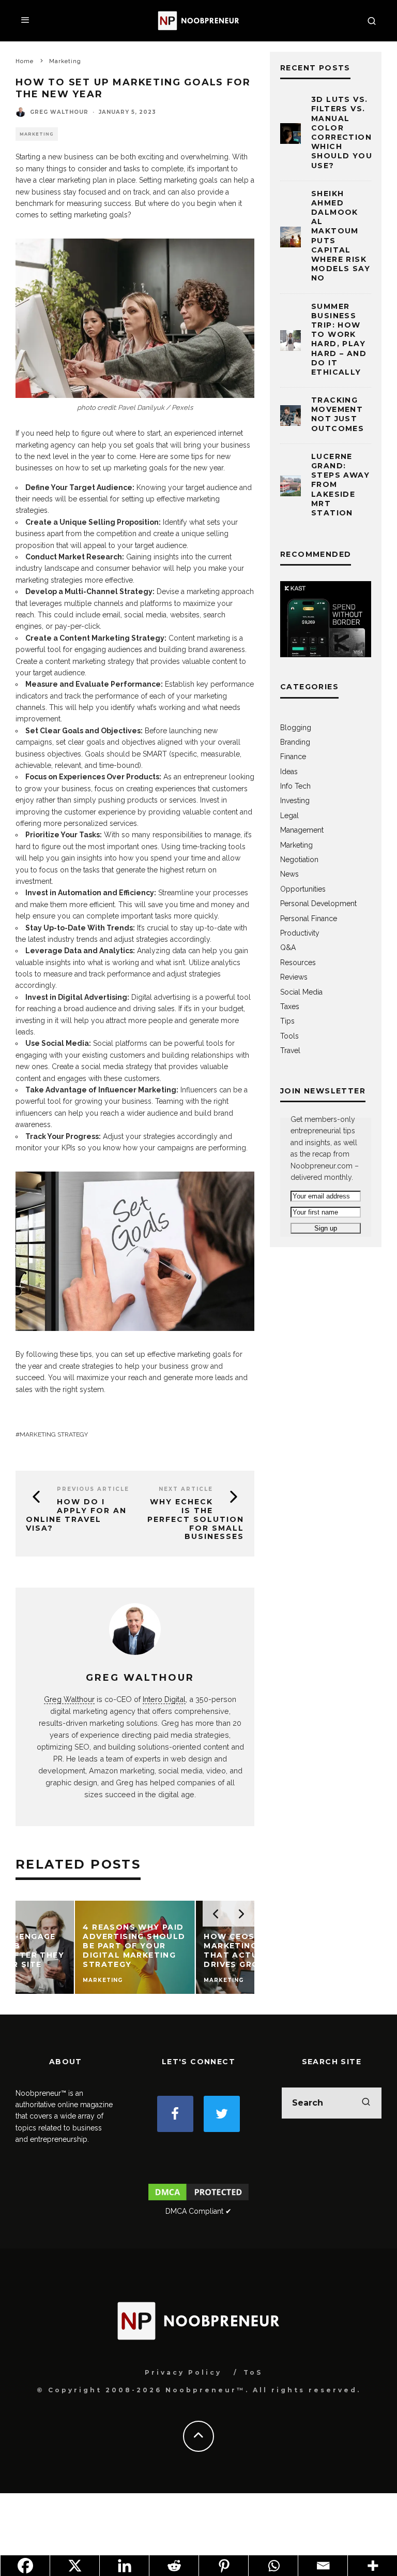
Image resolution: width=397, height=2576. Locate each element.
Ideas (289, 772)
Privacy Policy (183, 2372)
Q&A (288, 948)
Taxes (290, 1006)
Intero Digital (164, 1699)
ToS (253, 2372)
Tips (287, 1021)
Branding (295, 742)
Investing (295, 801)
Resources (298, 963)
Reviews (294, 977)
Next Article (186, 1489)
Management (302, 830)
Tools (289, 1036)
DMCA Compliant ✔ (198, 2211)
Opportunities (303, 889)
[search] (366, 2103)
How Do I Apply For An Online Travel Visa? (76, 1515)
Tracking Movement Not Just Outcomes (338, 414)
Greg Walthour (59, 112)
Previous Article (93, 1489)
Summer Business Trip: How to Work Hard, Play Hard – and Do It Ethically (339, 339)
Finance (293, 757)
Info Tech (295, 786)
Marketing (37, 134)
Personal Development (318, 904)
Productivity (300, 933)
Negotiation (299, 860)
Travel (290, 1050)
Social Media (301, 992)
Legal (289, 816)
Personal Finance (309, 919)
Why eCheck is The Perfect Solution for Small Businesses (196, 1519)
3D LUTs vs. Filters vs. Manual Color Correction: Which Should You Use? (343, 132)
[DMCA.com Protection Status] (198, 2200)
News (289, 874)
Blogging (296, 728)
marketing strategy (54, 1434)
